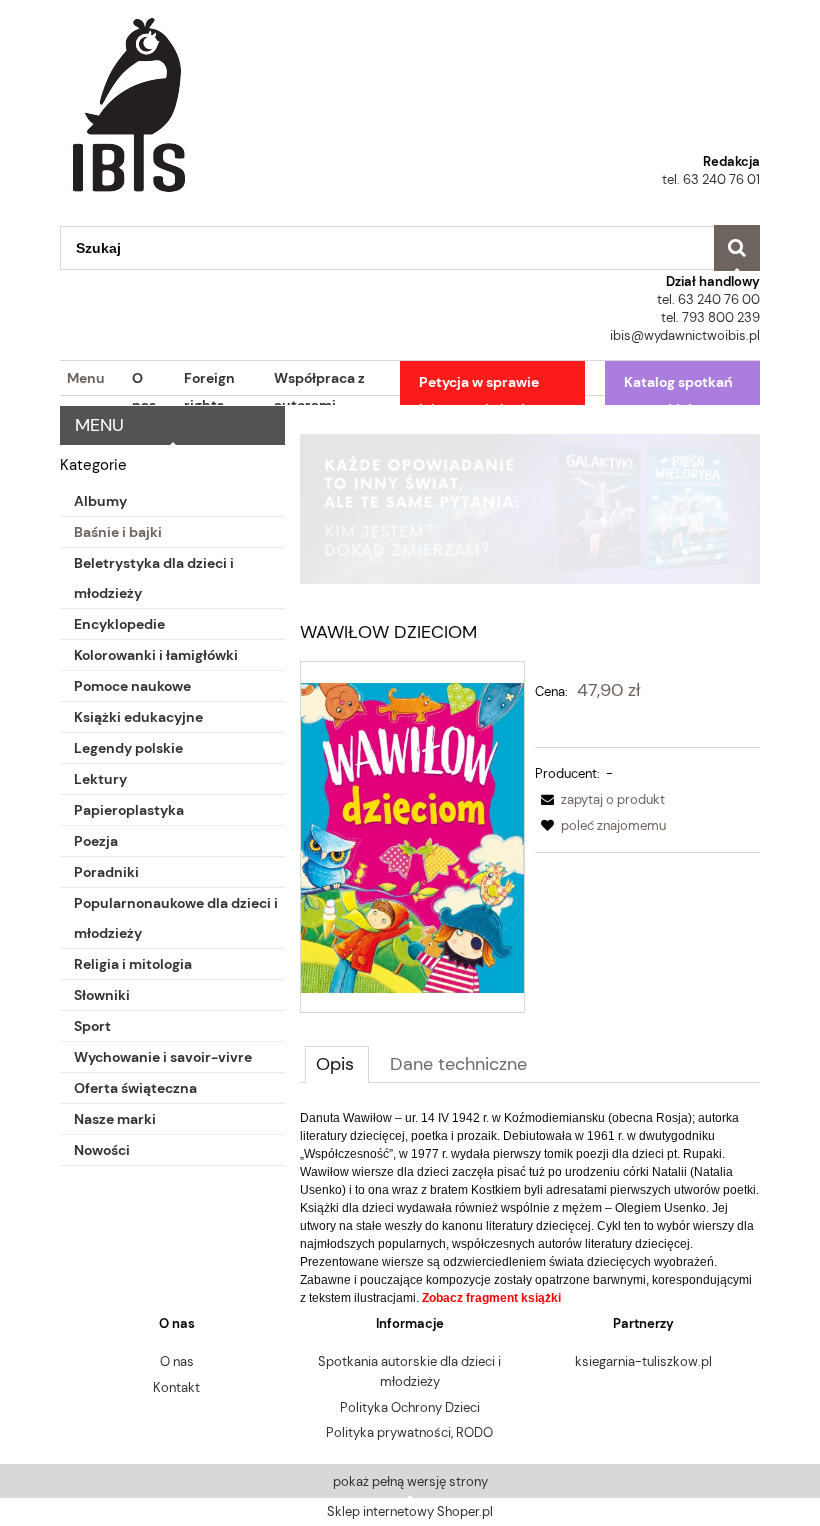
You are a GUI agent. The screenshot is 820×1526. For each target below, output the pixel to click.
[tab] (337, 1064)
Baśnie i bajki (118, 532)
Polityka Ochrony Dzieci (410, 1407)
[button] (600, 799)
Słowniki (102, 995)
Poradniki (106, 872)
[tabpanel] (530, 1208)
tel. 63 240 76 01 (711, 179)
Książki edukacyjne (138, 717)
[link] (530, 509)
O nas (177, 1361)
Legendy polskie (128, 748)
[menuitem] (82, 379)
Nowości (102, 1150)
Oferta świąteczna (135, 1088)
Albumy (100, 501)
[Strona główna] (129, 98)
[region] (530, 509)
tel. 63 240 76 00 (708, 299)
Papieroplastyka (129, 810)
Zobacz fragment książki (491, 1298)
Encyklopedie (119, 624)
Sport (92, 1026)
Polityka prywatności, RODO (409, 1432)
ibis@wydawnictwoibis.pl (685, 335)
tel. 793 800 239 (710, 317)
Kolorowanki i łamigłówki (156, 655)
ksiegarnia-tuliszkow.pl (643, 1361)
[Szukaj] (737, 248)
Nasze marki (115, 1119)
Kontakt (176, 1387)
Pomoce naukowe (132, 686)
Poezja (96, 841)
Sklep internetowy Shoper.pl (410, 1511)
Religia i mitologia (133, 964)
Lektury (100, 779)
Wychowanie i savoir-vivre (163, 1057)
